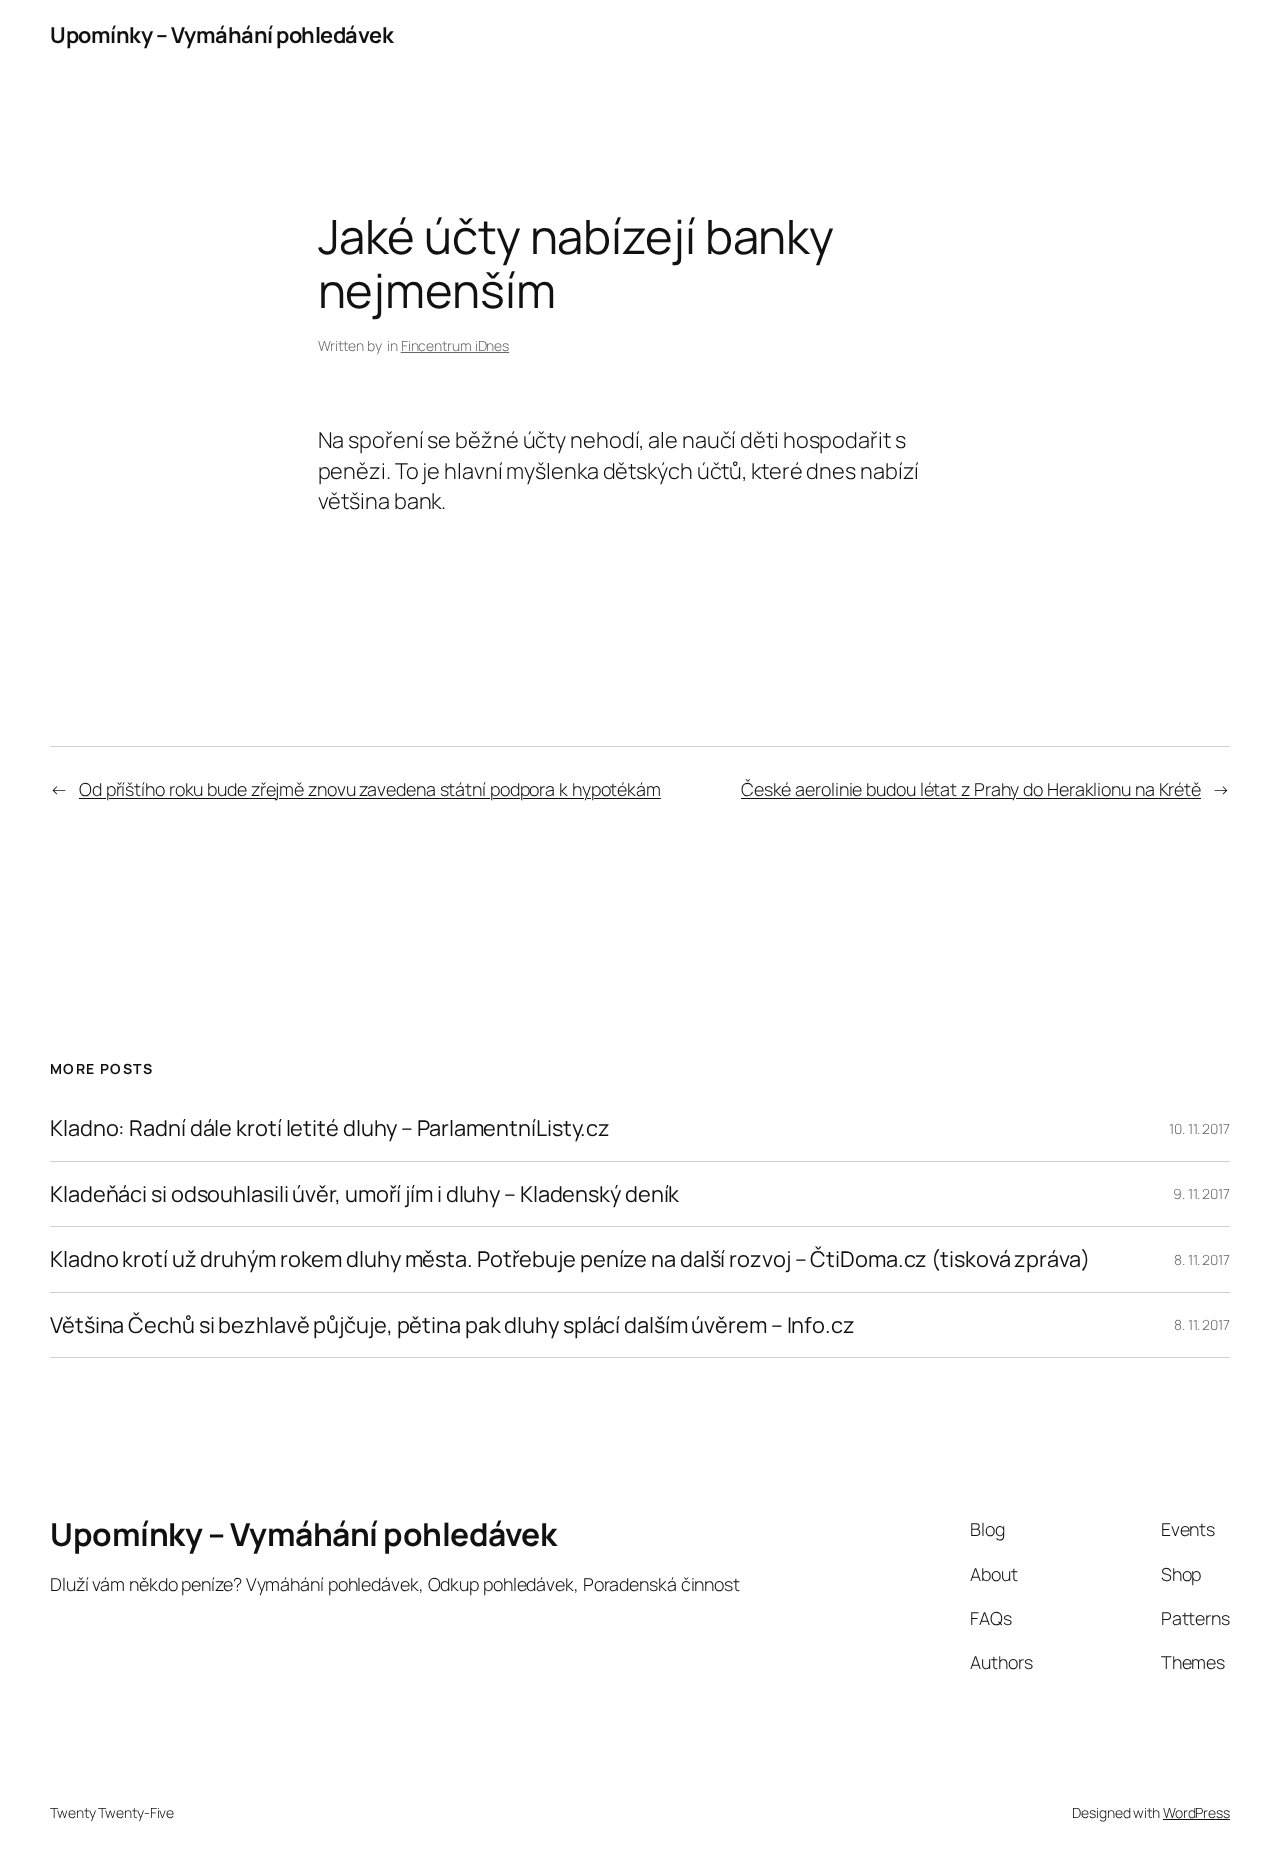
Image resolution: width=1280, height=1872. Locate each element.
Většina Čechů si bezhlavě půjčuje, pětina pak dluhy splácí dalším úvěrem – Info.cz (452, 1325)
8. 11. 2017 (1202, 1259)
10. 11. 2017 (1199, 1128)
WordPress (1196, 1812)
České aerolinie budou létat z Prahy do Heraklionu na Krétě (971, 789)
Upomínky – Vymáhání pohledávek (221, 35)
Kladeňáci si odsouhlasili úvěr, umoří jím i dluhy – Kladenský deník (364, 1194)
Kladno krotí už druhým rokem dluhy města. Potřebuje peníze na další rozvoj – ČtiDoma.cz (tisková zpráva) (570, 1259)
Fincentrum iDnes (455, 345)
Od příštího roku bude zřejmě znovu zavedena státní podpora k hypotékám (370, 789)
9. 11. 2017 (1201, 1193)
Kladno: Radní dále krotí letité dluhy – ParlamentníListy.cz (330, 1128)
